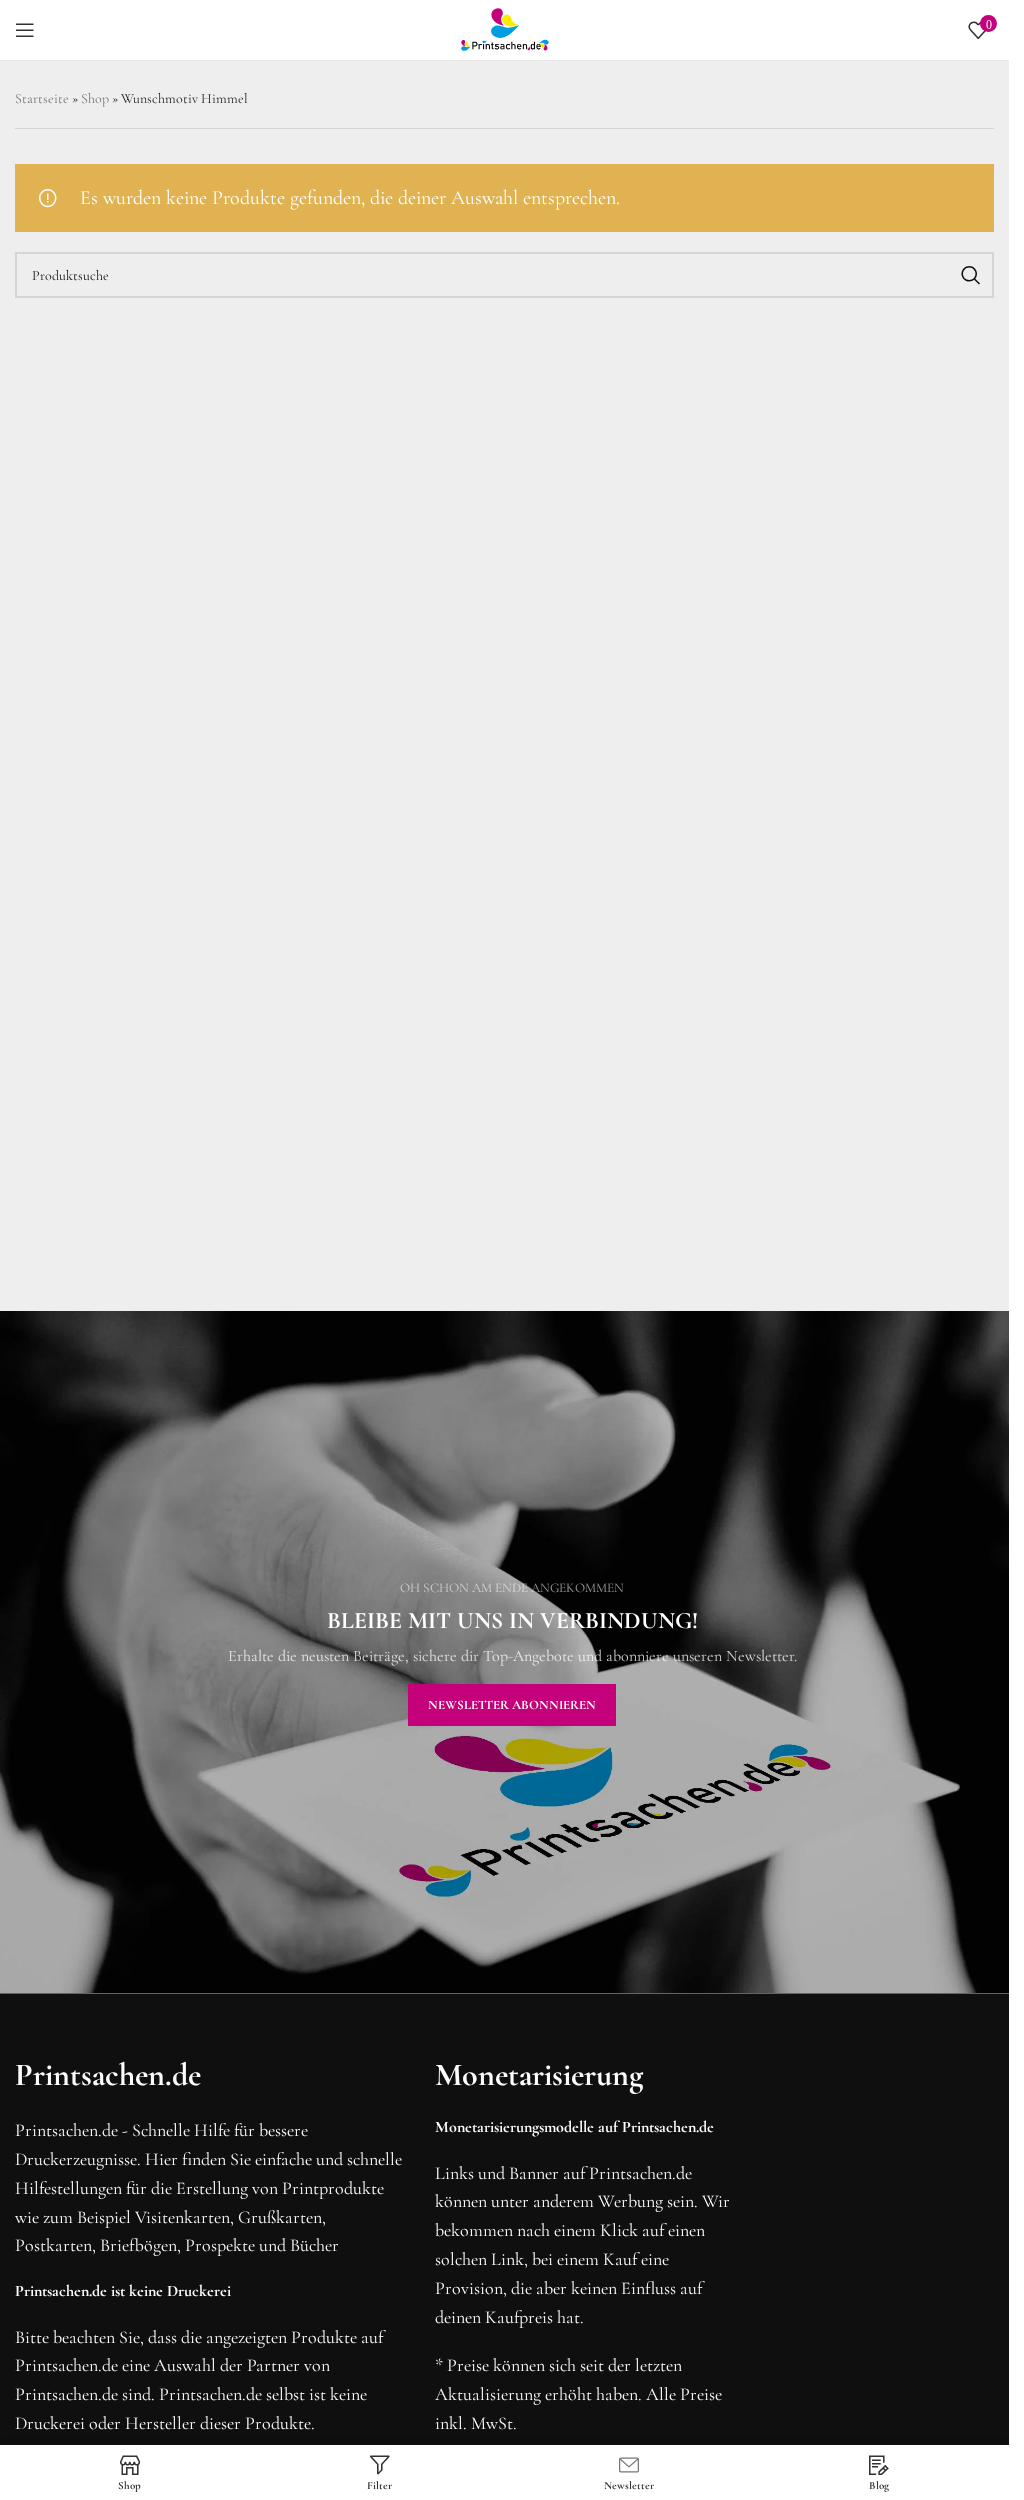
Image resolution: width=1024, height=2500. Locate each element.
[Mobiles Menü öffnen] (25, 30)
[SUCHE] (971, 275)
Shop (95, 98)
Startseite (42, 98)
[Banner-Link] (512, 1652)
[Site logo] (505, 28)
